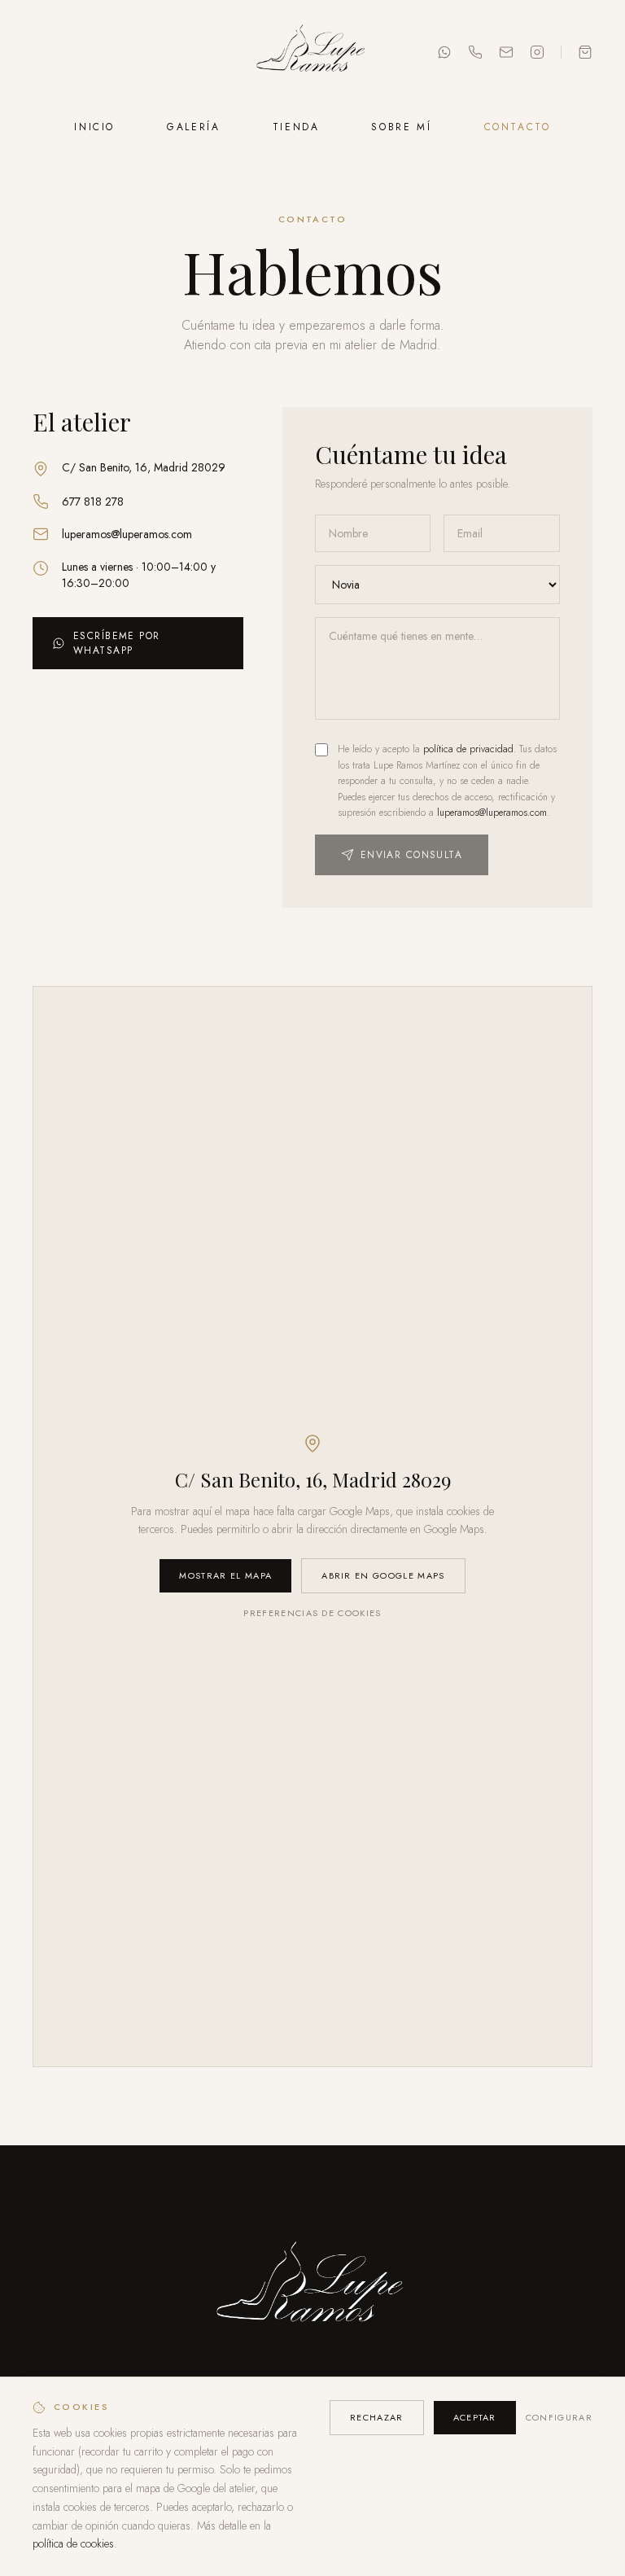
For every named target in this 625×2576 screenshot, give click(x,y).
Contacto (518, 127)
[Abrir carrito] (585, 52)
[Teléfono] (475, 52)
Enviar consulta (412, 855)
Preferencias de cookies (312, 1613)
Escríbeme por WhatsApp (117, 643)
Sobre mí (401, 127)
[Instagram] (537, 52)
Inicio (94, 127)
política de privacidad (468, 749)
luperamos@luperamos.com (127, 534)
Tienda (296, 127)
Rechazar (377, 2417)
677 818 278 (93, 502)
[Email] (506, 52)
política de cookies (73, 2543)
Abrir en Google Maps (383, 1575)
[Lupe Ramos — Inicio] (312, 52)
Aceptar (475, 2417)
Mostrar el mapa (225, 1575)
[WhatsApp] (444, 52)
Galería (193, 127)
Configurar (559, 2417)
